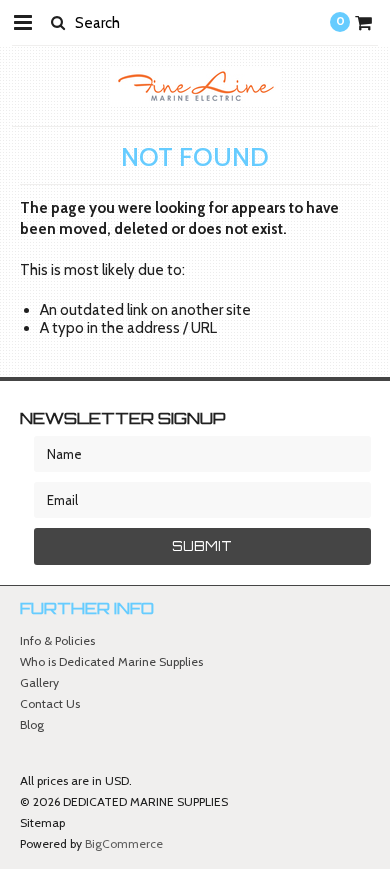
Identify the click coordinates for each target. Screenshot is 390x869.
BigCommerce (124, 843)
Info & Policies (57, 640)
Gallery (39, 682)
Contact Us (50, 703)
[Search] (57, 22)
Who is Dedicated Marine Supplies (111, 661)
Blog (32, 724)
